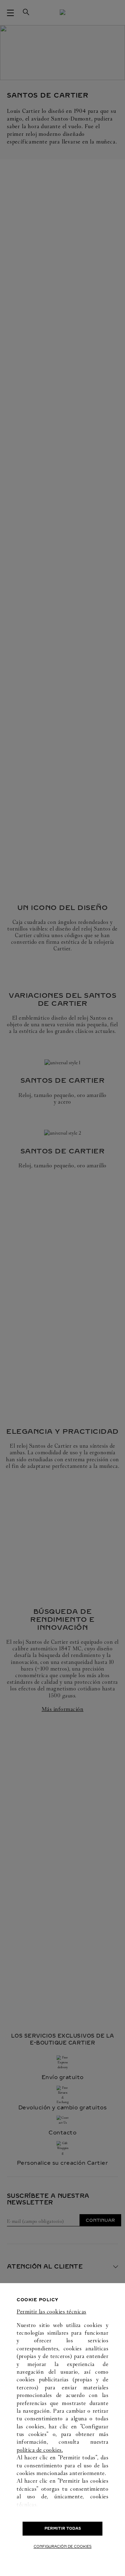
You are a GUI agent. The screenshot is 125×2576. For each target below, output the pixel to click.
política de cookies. (40, 2450)
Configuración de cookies (63, 2547)
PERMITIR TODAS (63, 2528)
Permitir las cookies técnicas (52, 2312)
